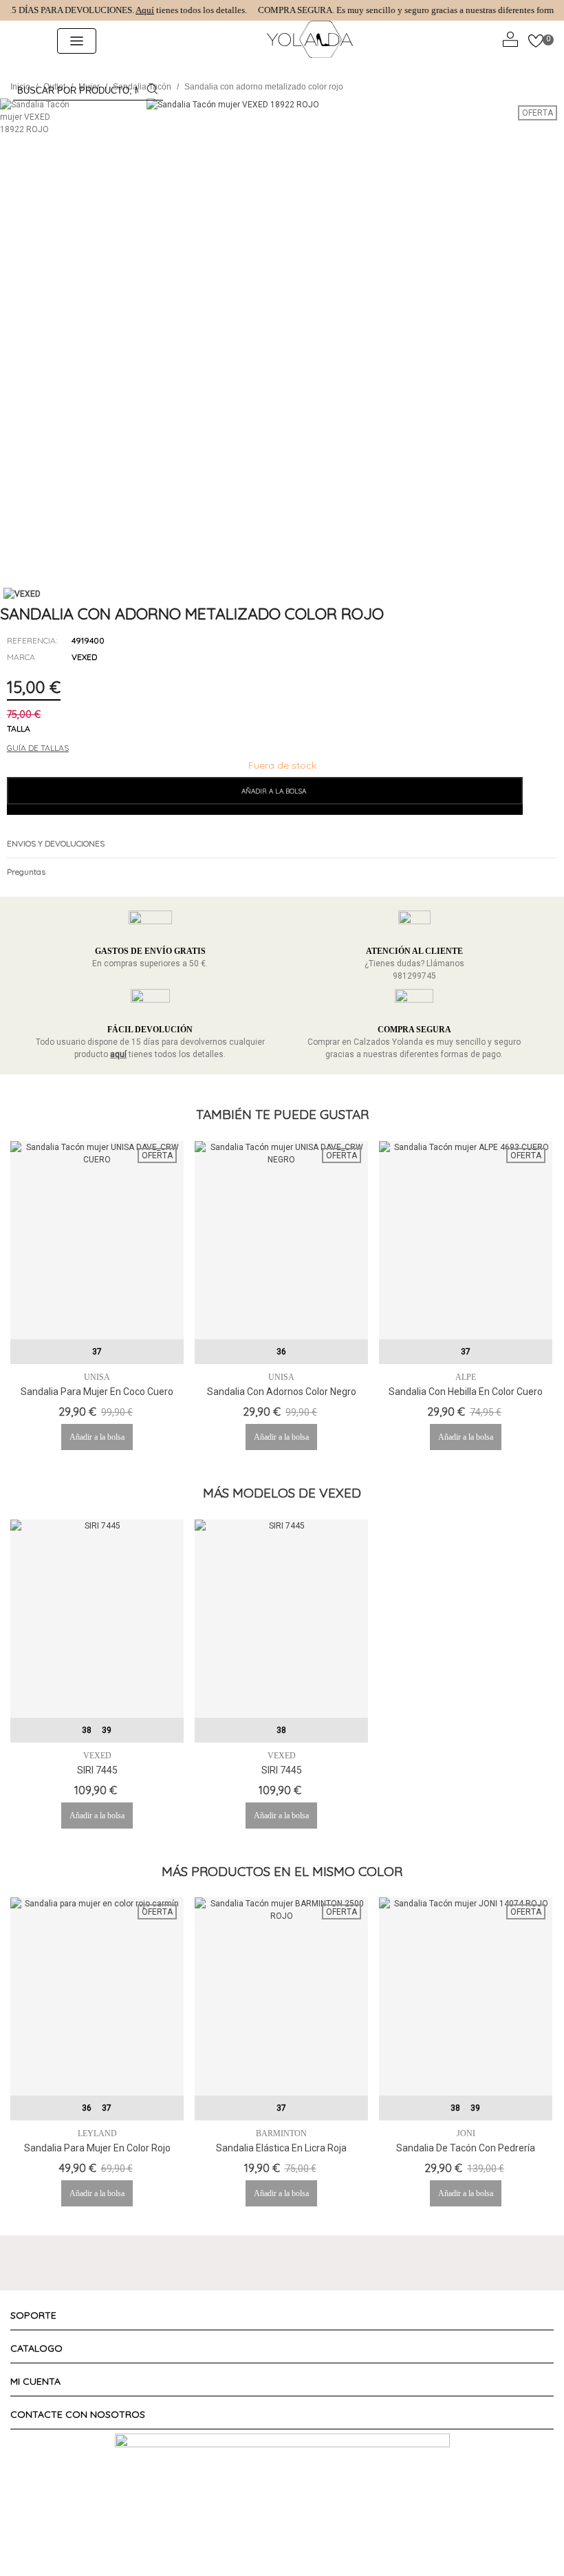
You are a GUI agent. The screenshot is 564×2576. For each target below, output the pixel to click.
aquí (118, 1054)
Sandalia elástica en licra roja (281, 2148)
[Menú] (23, 41)
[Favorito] (536, 796)
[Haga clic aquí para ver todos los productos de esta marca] (22, 594)
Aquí (132, 10)
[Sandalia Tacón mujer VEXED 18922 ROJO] (547, 560)
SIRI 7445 (97, 1770)
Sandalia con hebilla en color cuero (466, 1392)
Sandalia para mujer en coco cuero (97, 1392)
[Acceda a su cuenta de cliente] (510, 41)
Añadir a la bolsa (97, 1437)
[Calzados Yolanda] (310, 41)
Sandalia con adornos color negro (282, 1392)
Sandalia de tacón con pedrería (466, 2148)
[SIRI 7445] (97, 1619)
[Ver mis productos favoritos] (536, 41)
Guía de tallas (38, 748)
